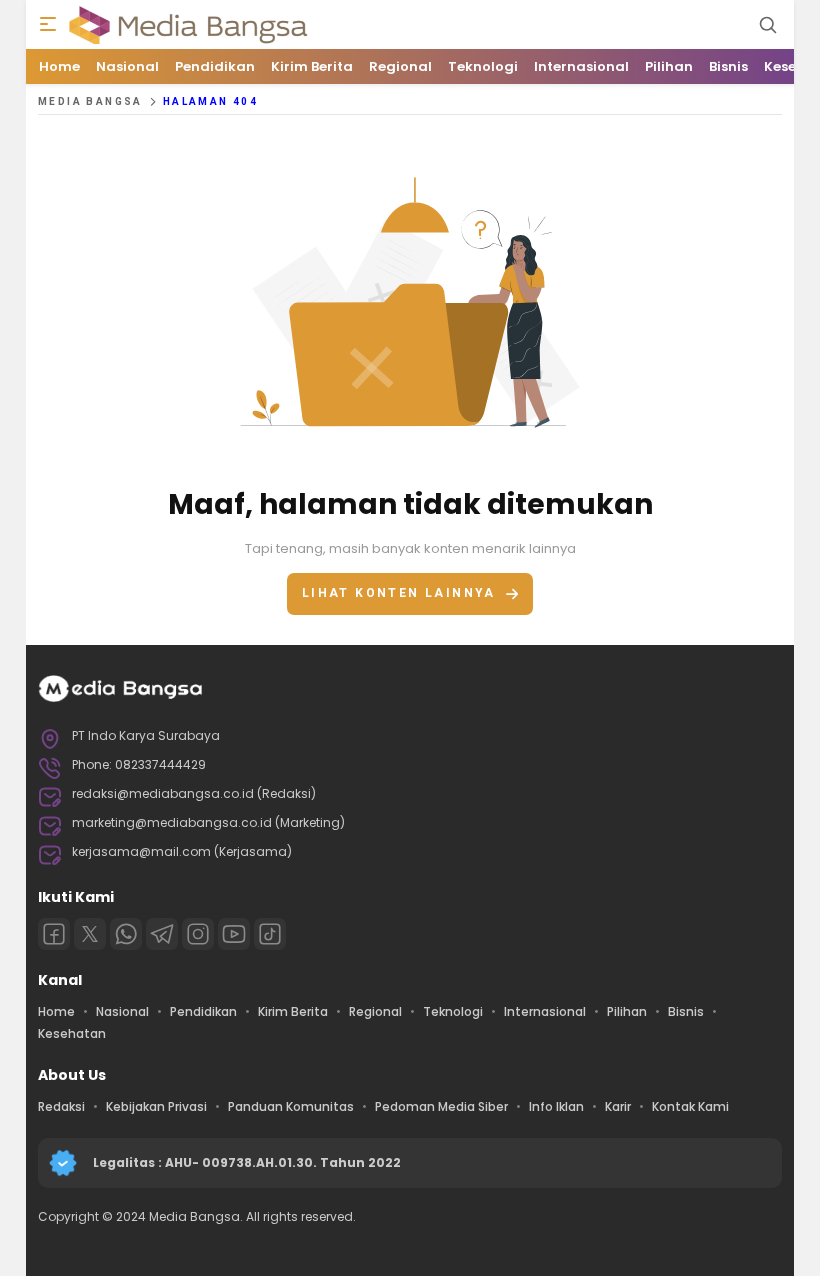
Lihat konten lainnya (399, 593)
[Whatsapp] (126, 934)
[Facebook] (54, 934)
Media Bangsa (90, 101)
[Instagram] (198, 934)
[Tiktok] (270, 934)
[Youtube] (234, 934)
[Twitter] (90, 934)
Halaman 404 (210, 101)
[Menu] (48, 25)
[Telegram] (162, 934)
